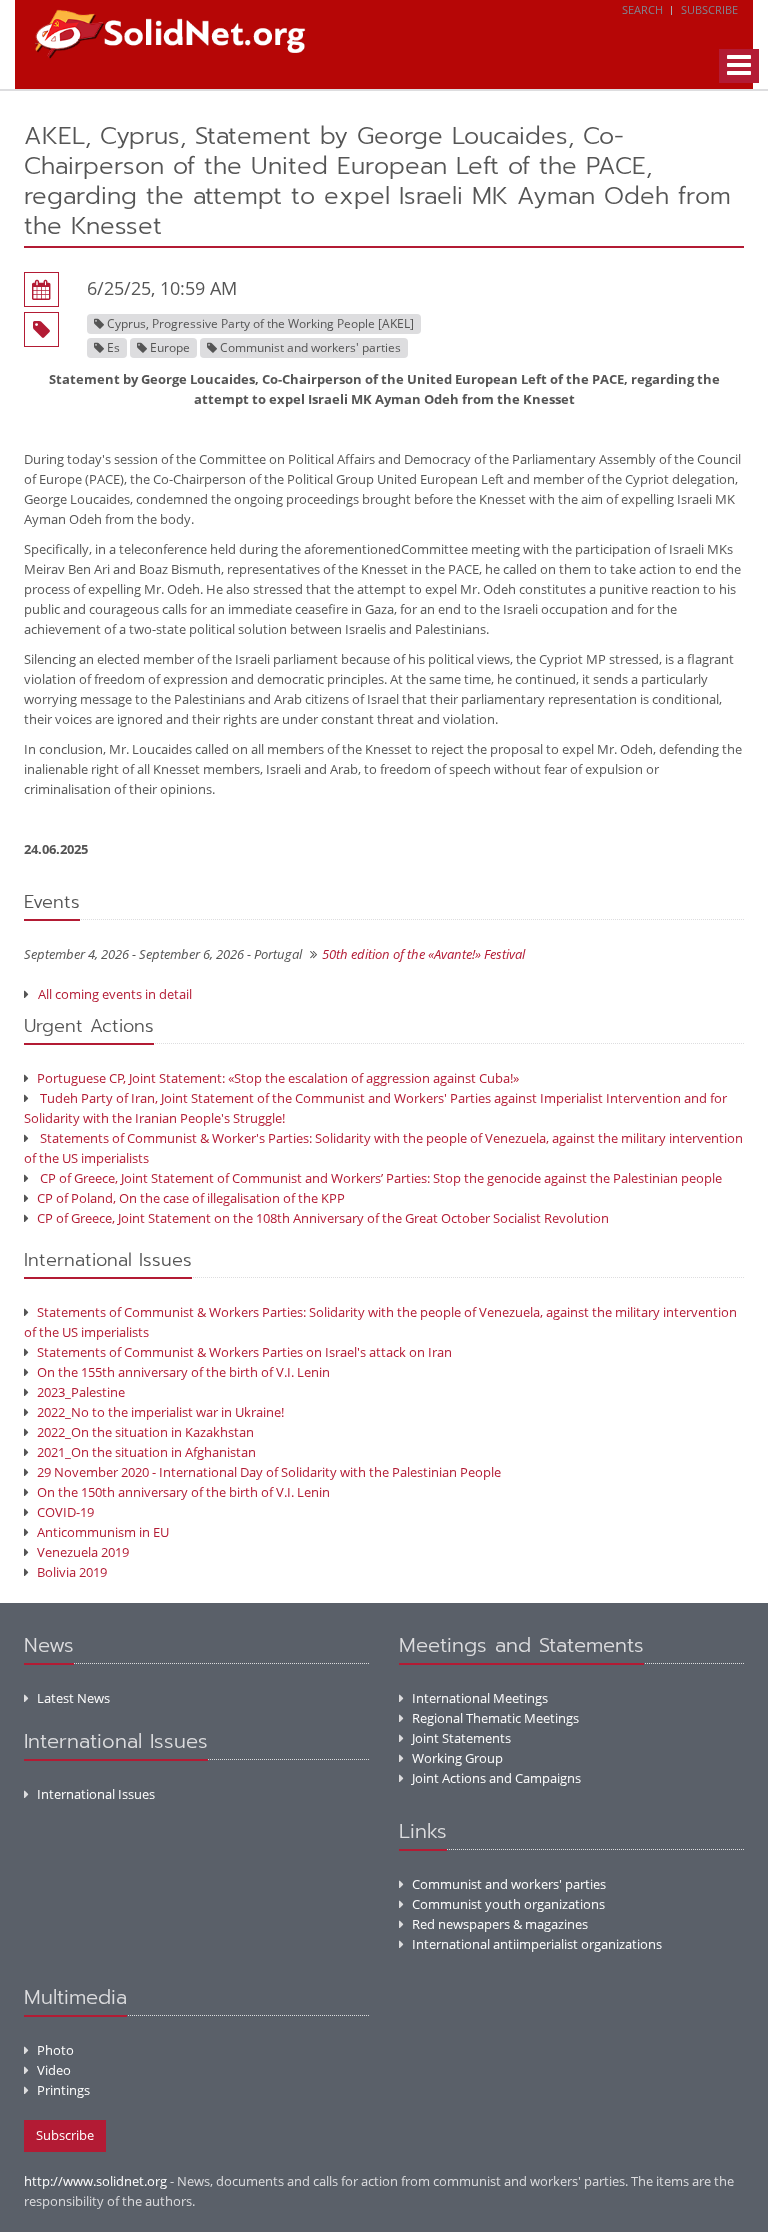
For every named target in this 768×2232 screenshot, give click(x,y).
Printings (63, 2090)
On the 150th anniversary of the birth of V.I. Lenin (183, 1492)
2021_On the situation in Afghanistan (146, 1452)
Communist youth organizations (508, 1904)
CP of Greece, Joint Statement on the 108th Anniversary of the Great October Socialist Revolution (323, 1218)
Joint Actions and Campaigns (496, 1778)
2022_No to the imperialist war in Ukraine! (160, 1412)
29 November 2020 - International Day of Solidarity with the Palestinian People (269, 1472)
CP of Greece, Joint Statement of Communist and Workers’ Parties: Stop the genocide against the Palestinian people (379, 1178)
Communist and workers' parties (509, 1884)
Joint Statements (461, 1738)
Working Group (457, 1758)
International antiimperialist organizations (537, 1944)
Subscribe (709, 9)
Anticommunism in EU (103, 1532)
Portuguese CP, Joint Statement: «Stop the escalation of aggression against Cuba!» (278, 1078)
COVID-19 (65, 1512)
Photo (55, 2050)
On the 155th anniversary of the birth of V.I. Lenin (183, 1372)
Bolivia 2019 (72, 1572)
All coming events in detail (115, 994)
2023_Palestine (81, 1392)
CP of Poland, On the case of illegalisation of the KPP (191, 1198)
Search (642, 9)
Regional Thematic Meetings (495, 1718)
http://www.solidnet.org (95, 2181)
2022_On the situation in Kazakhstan (145, 1432)
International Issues (96, 1794)
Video (54, 2070)
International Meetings (480, 1698)
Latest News (73, 1698)
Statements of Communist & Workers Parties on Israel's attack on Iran (244, 1352)
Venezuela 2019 (83, 1552)
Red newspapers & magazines (500, 1924)
